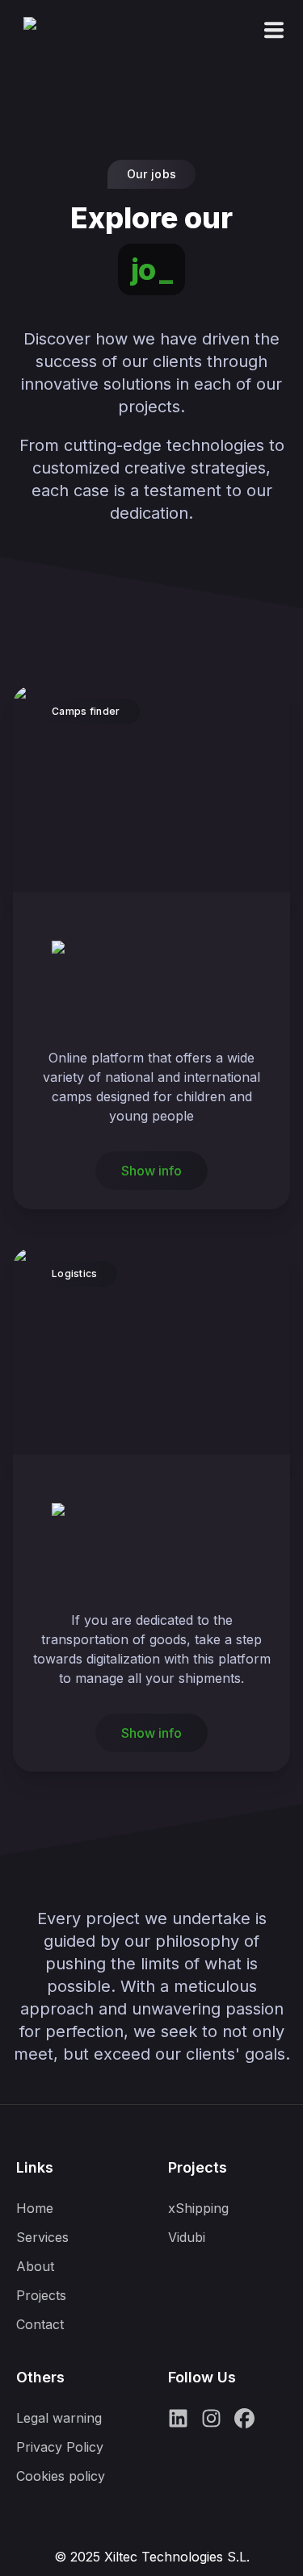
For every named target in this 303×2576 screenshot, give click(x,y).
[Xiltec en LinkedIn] (178, 2424)
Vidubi (187, 2237)
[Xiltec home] (56, 49)
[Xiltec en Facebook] (244, 2424)
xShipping (198, 2208)
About (35, 2266)
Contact (40, 2324)
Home (35, 2208)
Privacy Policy (60, 2447)
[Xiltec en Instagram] (211, 2424)
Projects (41, 2295)
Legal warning (59, 2418)
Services (42, 2237)
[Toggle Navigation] (274, 30)
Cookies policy (61, 2476)
